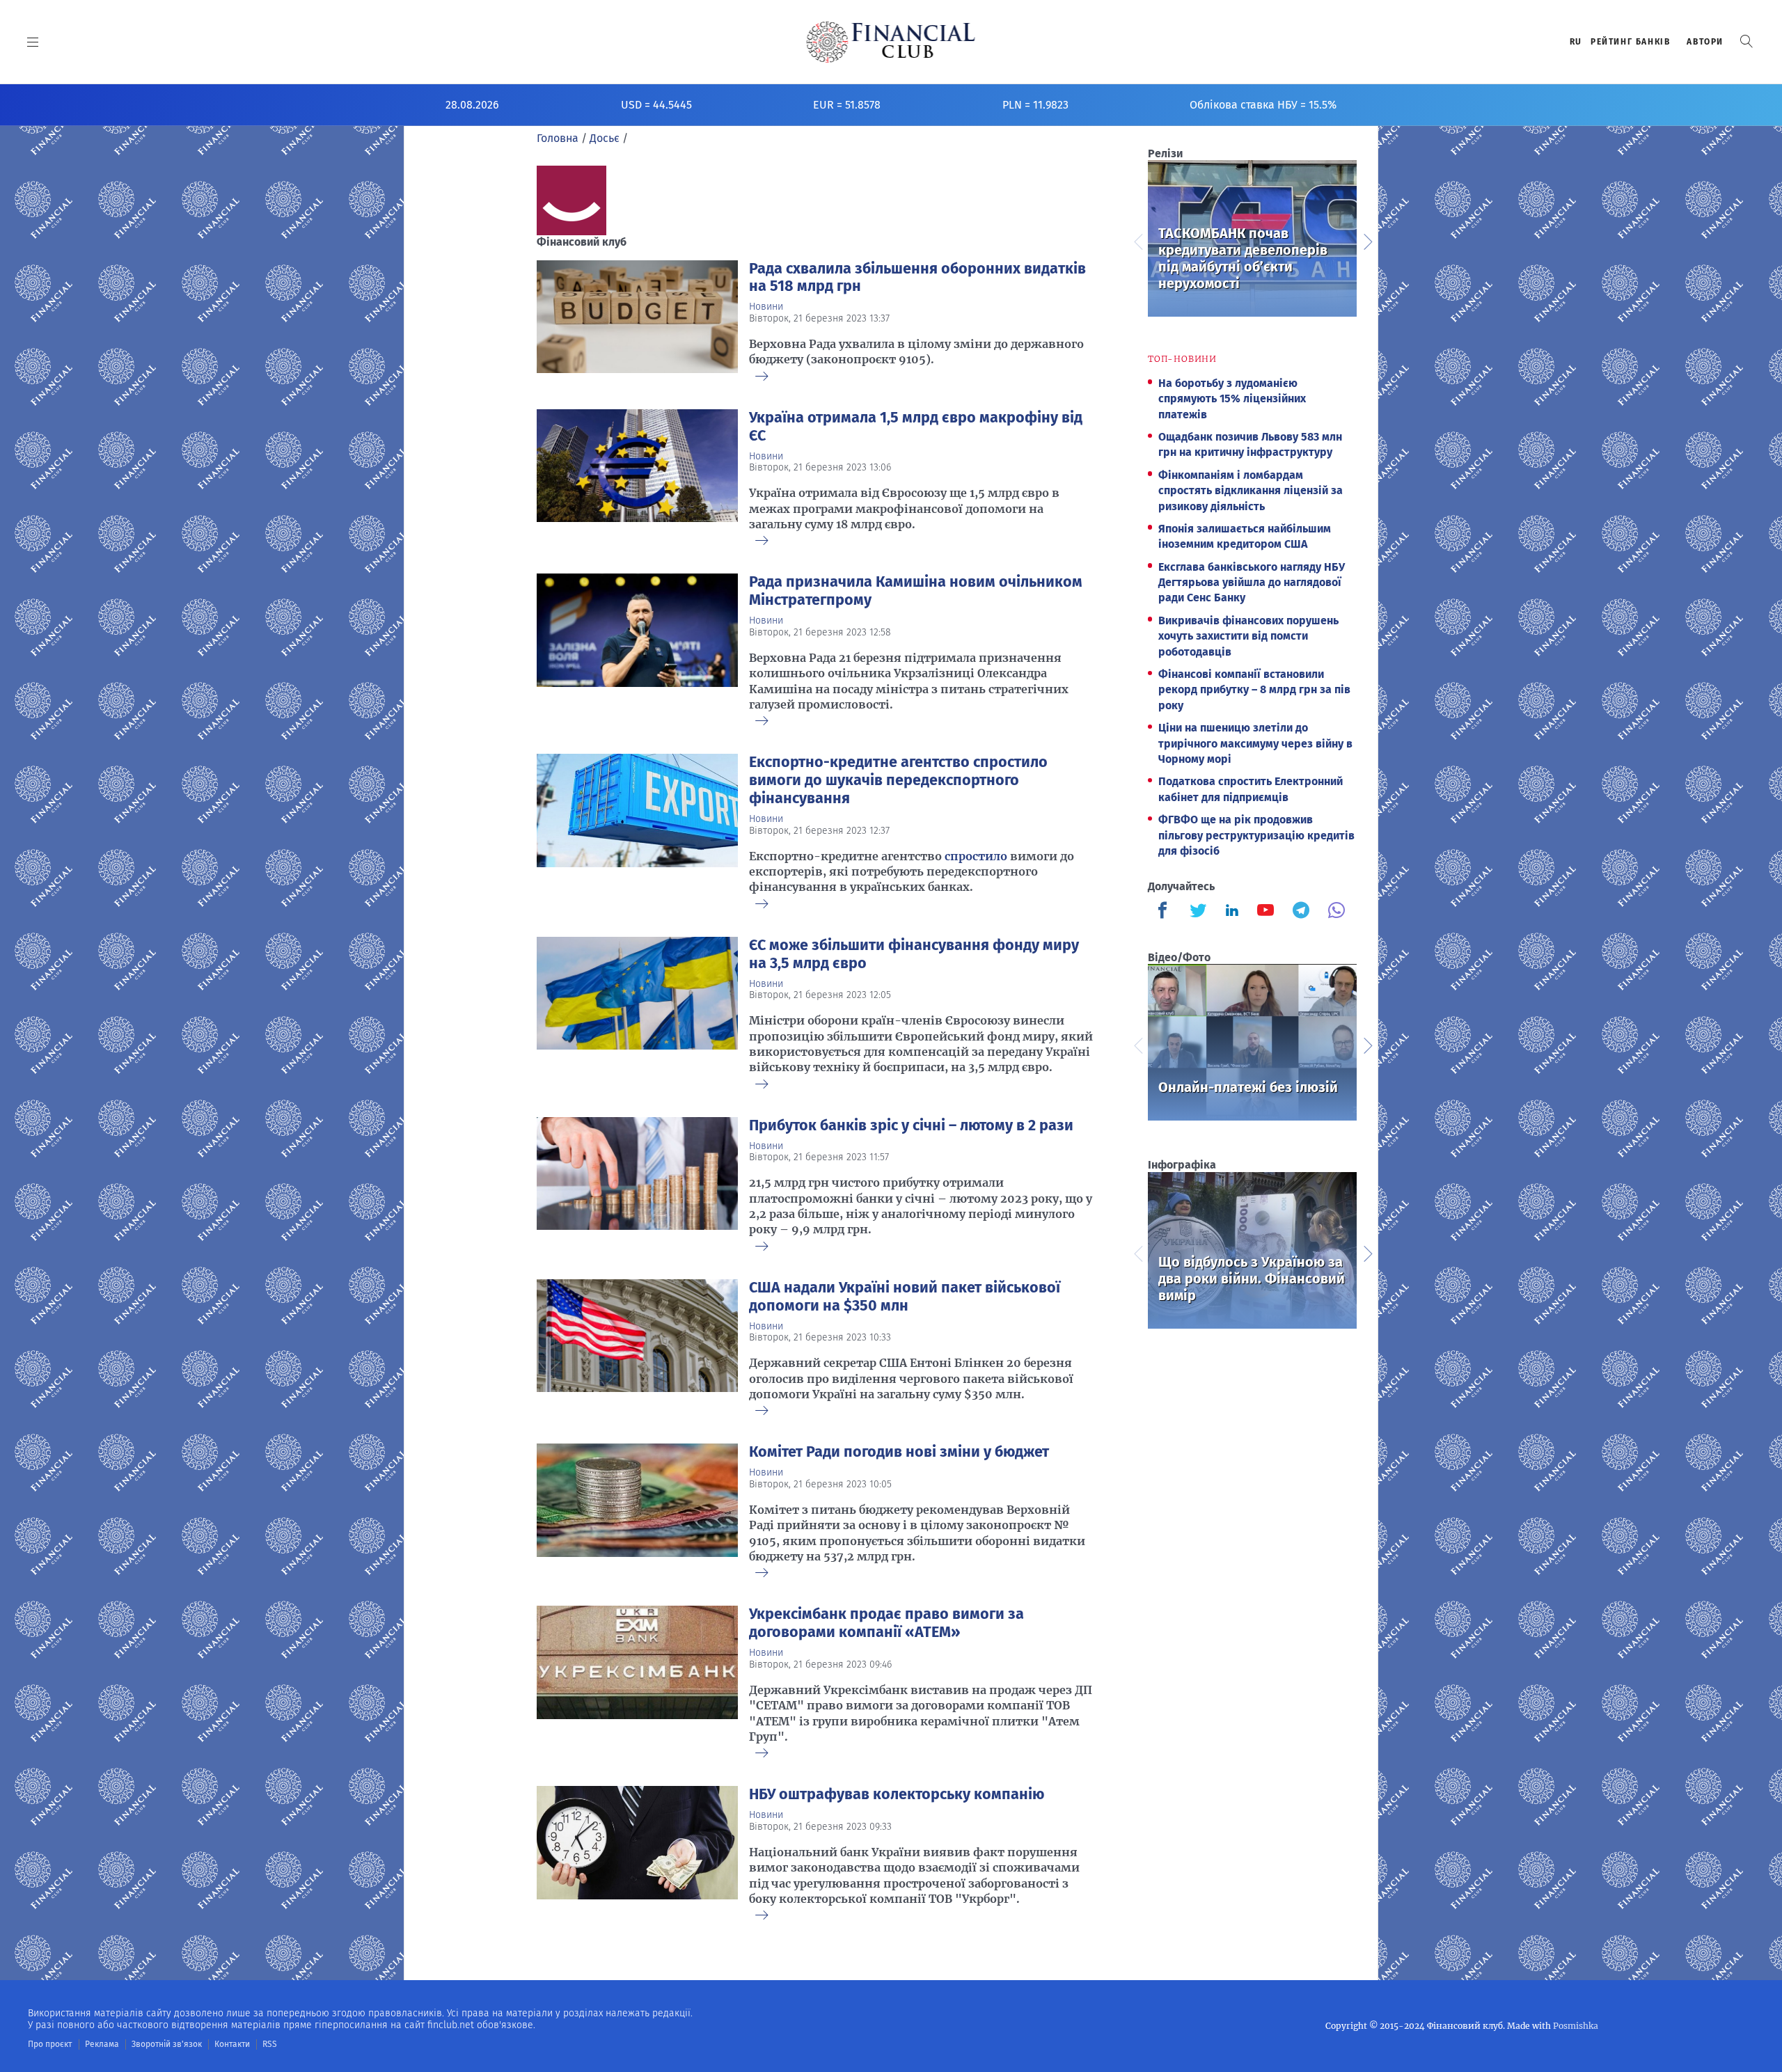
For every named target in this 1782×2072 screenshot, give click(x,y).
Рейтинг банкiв (1630, 42)
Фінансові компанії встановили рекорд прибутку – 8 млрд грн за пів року (1254, 690)
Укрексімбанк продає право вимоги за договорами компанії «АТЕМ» (886, 1623)
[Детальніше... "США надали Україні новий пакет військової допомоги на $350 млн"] (637, 1345)
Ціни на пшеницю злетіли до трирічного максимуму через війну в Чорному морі (1255, 743)
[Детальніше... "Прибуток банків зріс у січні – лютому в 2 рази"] (637, 1181)
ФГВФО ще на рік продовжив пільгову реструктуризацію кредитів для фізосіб (1256, 835)
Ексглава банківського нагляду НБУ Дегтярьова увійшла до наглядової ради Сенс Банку (1252, 583)
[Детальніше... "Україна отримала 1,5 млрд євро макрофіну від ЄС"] (637, 475)
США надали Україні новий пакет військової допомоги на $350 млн (905, 1297)
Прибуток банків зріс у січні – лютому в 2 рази (911, 1125)
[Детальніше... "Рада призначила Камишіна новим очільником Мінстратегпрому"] (637, 647)
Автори (1705, 42)
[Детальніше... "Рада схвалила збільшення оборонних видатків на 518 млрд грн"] (637, 318)
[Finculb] (1165, 912)
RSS (270, 2044)
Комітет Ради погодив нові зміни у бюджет (899, 1452)
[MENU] (33, 42)
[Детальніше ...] (762, 377)
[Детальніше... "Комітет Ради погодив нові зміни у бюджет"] (637, 1508)
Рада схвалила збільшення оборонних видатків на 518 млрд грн (917, 278)
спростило (976, 856)
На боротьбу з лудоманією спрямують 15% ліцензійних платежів (1232, 399)
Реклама (102, 2044)
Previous (1137, 240)
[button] (1746, 41)
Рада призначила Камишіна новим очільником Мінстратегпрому (916, 591)
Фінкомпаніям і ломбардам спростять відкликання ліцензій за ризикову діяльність (1251, 491)
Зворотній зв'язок (167, 2044)
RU (1576, 42)
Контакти (232, 2044)
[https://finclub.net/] (891, 42)
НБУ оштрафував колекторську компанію (897, 1794)
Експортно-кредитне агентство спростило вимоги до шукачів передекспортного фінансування (898, 780)
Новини (766, 307)
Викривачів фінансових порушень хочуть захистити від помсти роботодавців (1248, 636)
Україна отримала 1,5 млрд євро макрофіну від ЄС (916, 427)
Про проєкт (50, 2044)
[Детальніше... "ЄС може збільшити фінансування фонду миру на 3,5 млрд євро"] (637, 1010)
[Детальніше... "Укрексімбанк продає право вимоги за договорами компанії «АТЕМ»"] (637, 1679)
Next (1367, 240)
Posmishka (1576, 2026)
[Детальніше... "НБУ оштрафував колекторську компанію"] (637, 1850)
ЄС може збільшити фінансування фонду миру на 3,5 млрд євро (914, 954)
